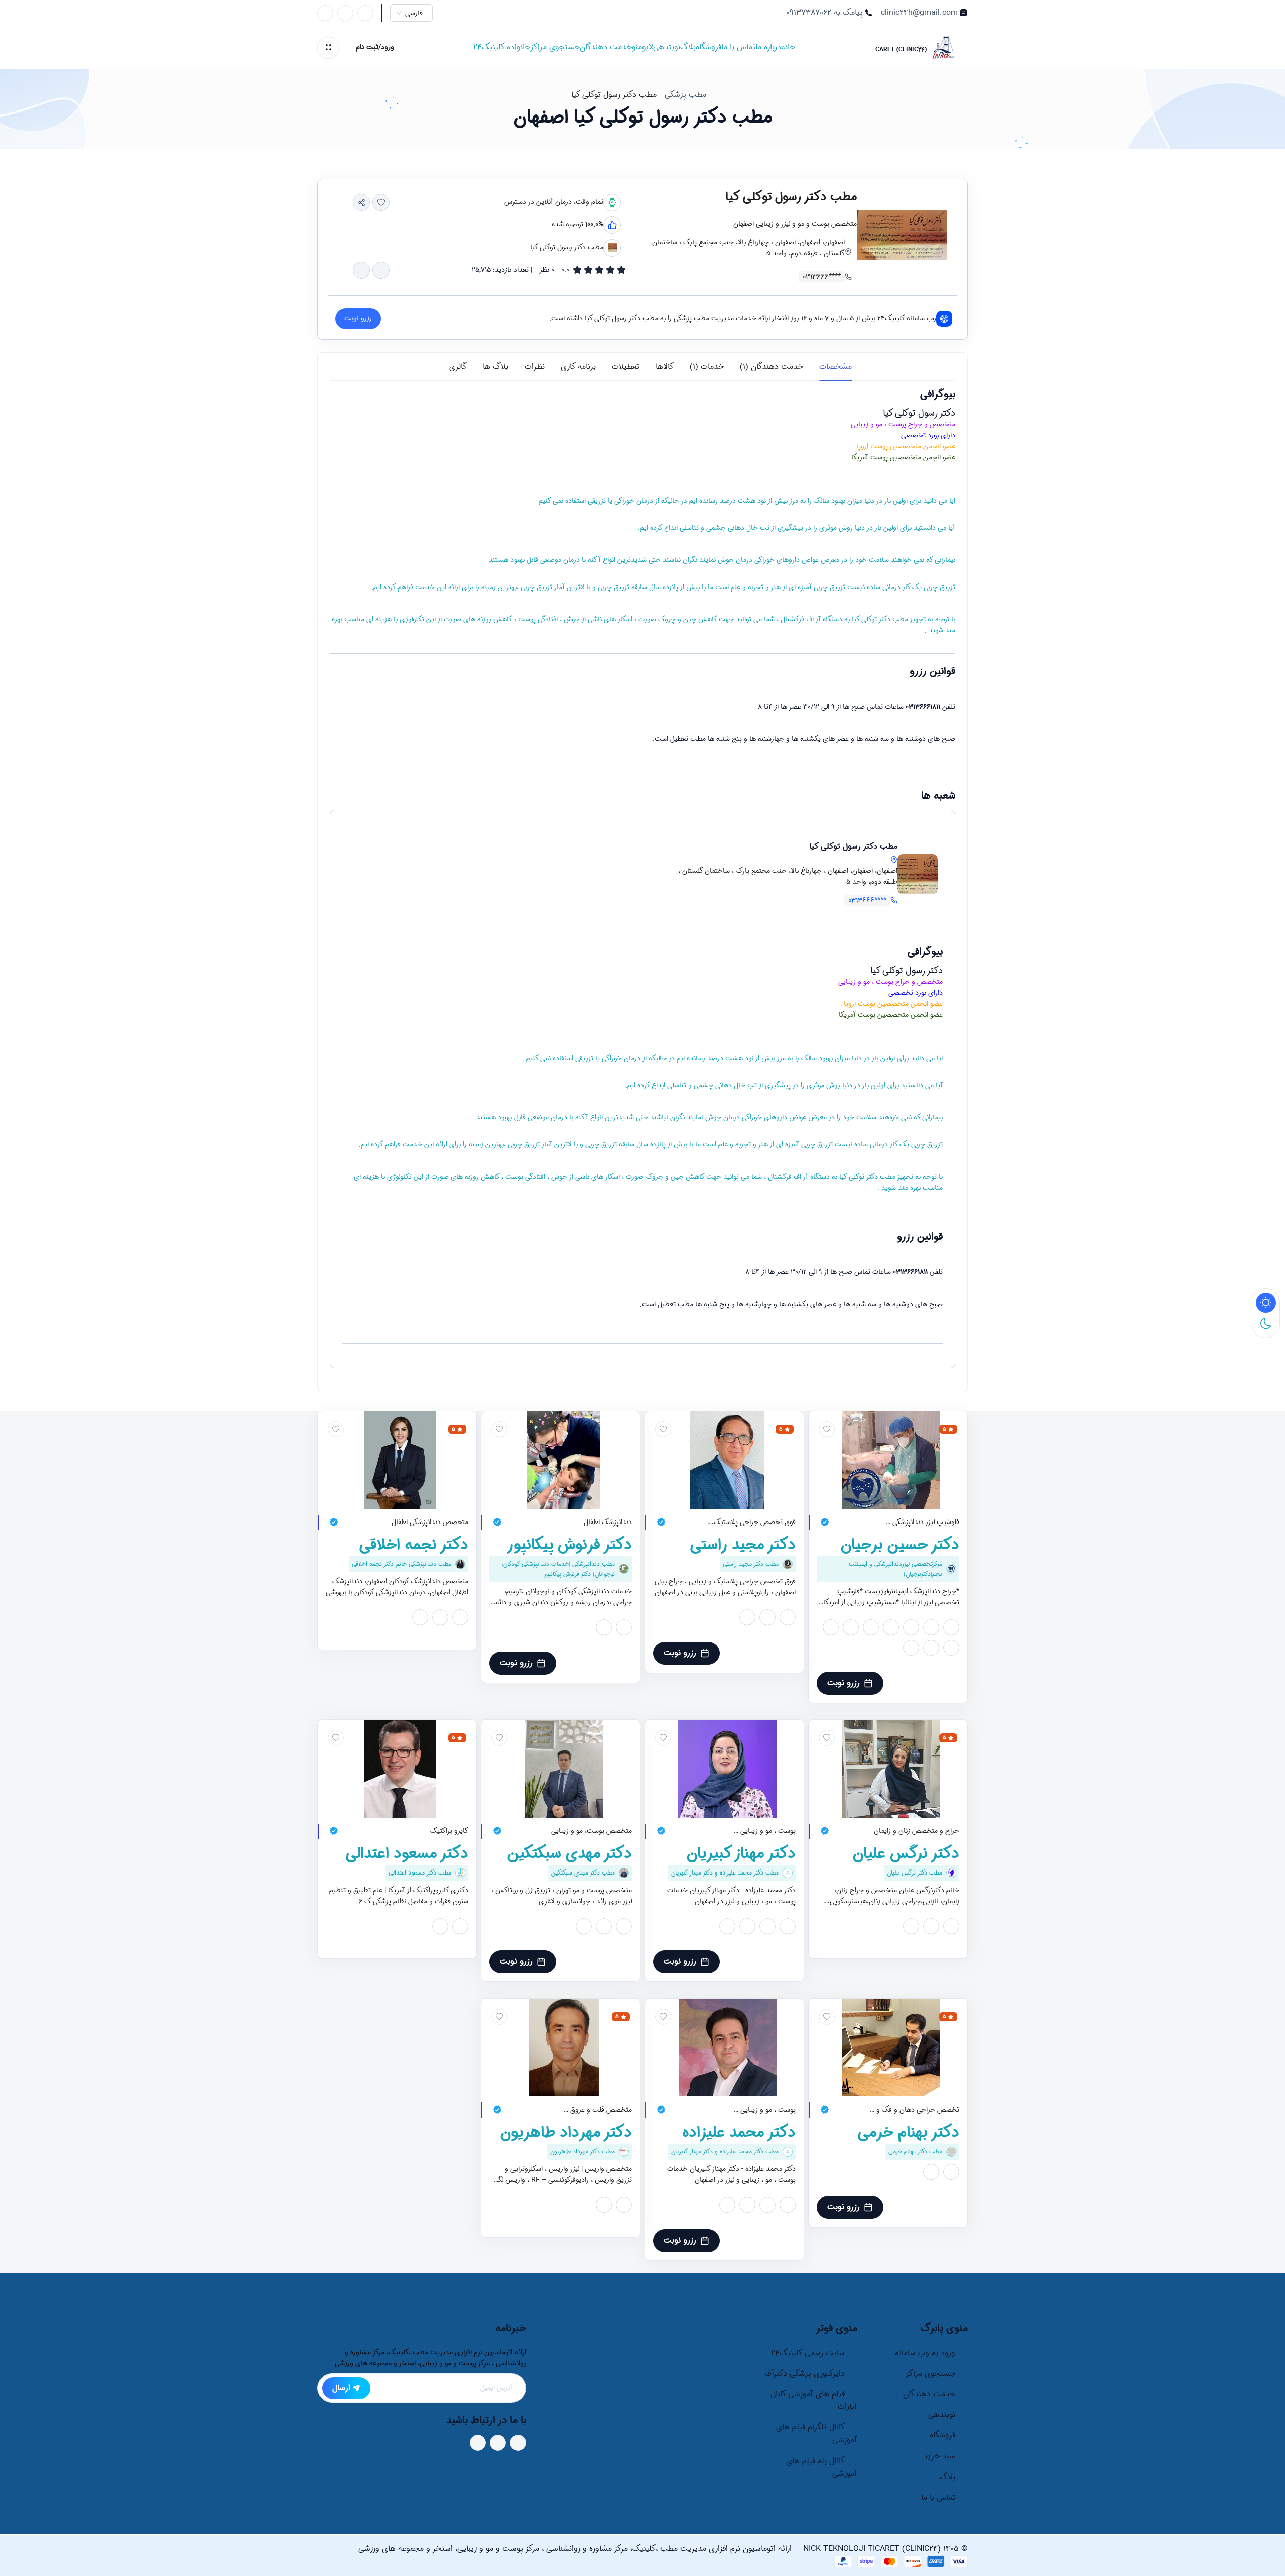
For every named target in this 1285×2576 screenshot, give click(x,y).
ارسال (341, 2388)
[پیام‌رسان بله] (325, 13)
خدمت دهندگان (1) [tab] (772, 367)
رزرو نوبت (844, 1683)
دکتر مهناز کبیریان (741, 1854)
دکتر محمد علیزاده (739, 2133)
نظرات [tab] (535, 367)
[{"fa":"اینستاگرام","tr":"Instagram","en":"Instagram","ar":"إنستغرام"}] (951, 1626)
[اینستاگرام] (365, 13)
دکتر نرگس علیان (906, 1854)
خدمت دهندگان (606, 47)
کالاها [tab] (665, 367)
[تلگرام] (345, 13)
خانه (788, 47)
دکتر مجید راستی (743, 1545)
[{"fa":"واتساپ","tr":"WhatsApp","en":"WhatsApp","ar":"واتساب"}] (381, 270)
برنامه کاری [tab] (578, 367)
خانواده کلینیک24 (502, 47)
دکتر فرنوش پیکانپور (569, 1545)
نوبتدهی (667, 47)
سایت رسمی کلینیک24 (808, 2353)
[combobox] (416, 13)
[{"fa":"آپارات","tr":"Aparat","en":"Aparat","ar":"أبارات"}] (911, 1626)
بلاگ (688, 47)
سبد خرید (939, 2456)
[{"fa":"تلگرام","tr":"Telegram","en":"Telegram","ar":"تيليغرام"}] (361, 270)
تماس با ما (738, 47)
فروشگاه (709, 47)
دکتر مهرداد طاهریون (566, 2133)
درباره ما (768, 47)
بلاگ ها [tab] (496, 367)
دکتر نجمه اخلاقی (414, 1545)
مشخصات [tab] (836, 367)
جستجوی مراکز (555, 47)
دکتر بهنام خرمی (909, 2133)
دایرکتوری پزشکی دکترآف (805, 2374)
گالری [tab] (458, 367)
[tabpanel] (642, 888)
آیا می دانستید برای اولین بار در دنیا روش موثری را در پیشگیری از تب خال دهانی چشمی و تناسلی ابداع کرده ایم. (797, 528)
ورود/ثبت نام (375, 47)
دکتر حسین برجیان (900, 1545)
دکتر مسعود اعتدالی (407, 1854)
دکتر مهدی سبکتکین (570, 1854)
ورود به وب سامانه (925, 2353)
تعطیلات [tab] (626, 367)
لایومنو (642, 47)
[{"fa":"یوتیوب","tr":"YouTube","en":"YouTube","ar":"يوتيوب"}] (891, 1626)
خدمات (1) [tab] (707, 367)
